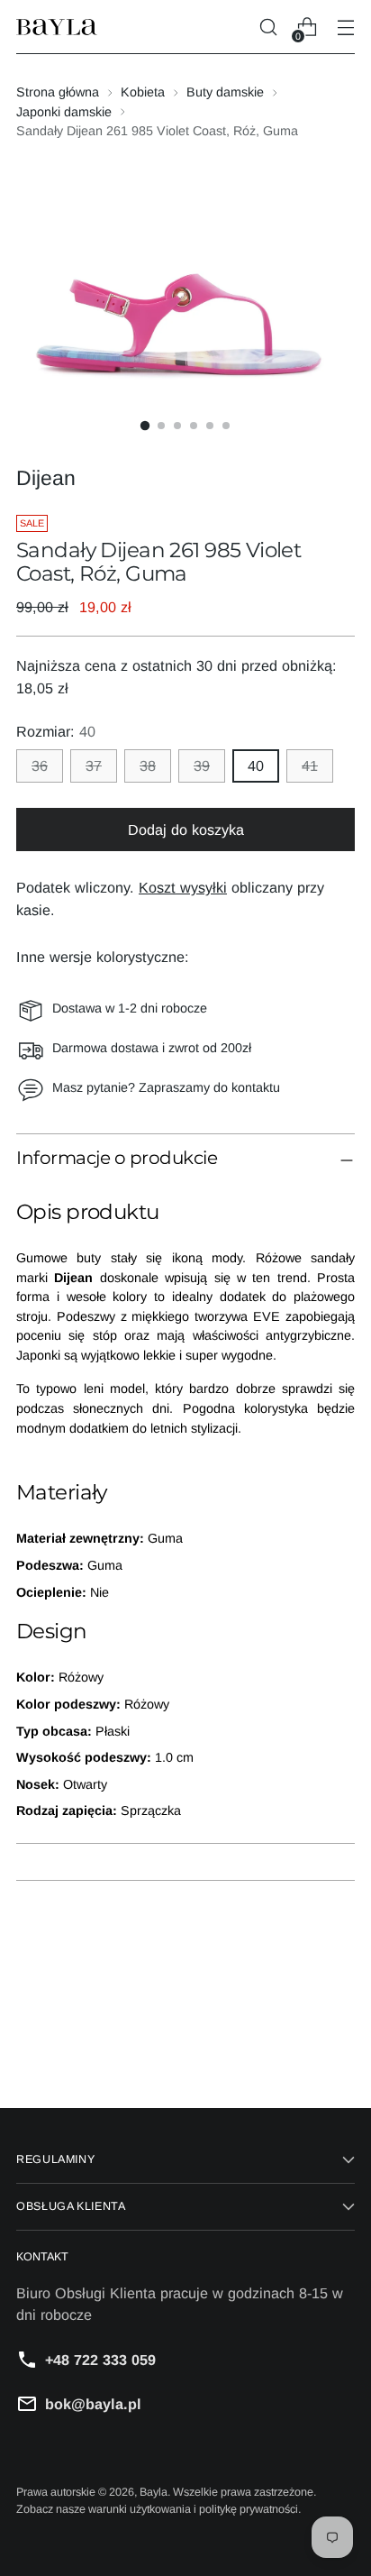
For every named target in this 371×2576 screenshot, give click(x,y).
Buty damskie (225, 92)
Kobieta (143, 92)
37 (94, 765)
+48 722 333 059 (100, 2360)
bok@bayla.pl (93, 2404)
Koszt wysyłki (183, 887)
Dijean (46, 478)
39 (202, 765)
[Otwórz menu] (345, 28)
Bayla (154, 2492)
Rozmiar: (56, 731)
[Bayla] (57, 28)
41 (310, 765)
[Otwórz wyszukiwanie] (268, 28)
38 (148, 765)
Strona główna (58, 92)
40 (256, 765)
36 (40, 765)
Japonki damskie (64, 112)
